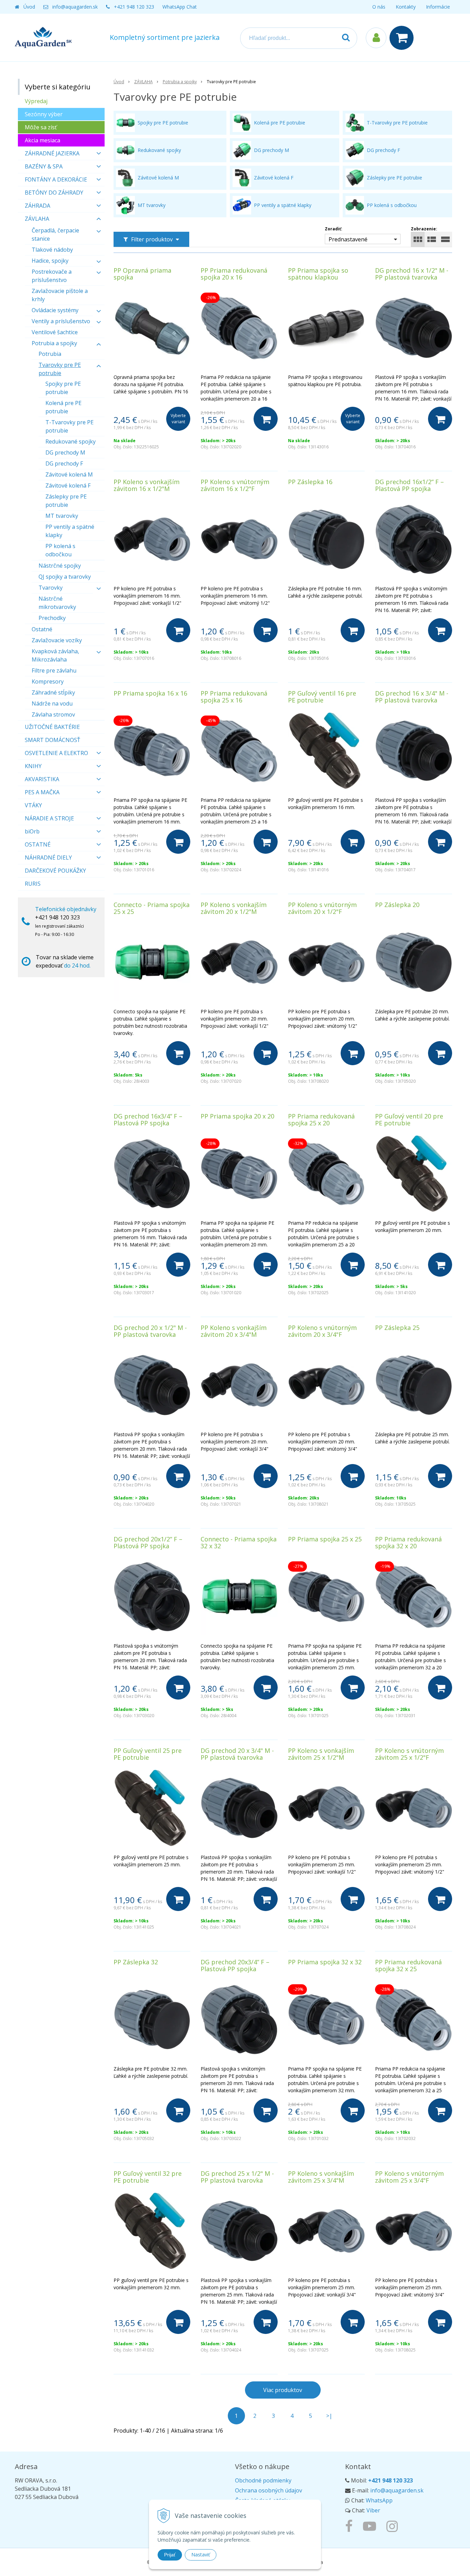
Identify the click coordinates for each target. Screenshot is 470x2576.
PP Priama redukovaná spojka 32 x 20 (408, 1542)
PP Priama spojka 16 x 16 (150, 693)
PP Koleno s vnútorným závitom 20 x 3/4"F (322, 1331)
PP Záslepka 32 (136, 1962)
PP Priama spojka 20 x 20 (237, 1116)
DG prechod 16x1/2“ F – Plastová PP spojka (409, 485)
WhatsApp (379, 2500)
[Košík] (403, 38)
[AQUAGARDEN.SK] (394, 2526)
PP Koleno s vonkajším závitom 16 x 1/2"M (147, 485)
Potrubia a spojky (180, 82)
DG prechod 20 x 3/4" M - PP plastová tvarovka (237, 1754)
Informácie (438, 7)
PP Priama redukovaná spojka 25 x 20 (321, 1120)
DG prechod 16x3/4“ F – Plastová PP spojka (148, 1120)
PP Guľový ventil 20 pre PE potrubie (409, 1120)
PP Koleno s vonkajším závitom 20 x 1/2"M (234, 908)
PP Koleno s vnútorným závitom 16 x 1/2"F (235, 485)
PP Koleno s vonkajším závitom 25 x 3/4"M (321, 2177)
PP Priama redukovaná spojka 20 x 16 (234, 274)
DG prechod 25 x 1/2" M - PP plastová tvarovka (237, 2177)
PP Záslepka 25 (397, 1328)
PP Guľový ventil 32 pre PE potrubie (148, 2177)
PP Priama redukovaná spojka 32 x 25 (408, 1965)
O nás (379, 7)
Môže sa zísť (41, 127)
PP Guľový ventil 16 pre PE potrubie (322, 697)
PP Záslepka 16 (310, 482)
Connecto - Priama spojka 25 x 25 (152, 908)
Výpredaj (36, 101)
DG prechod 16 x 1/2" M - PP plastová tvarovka (412, 274)
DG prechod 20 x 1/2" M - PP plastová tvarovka (150, 1331)
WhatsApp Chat (180, 7)
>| (329, 2416)
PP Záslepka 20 (397, 905)
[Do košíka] (266, 419)
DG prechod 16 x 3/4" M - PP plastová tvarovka (412, 697)
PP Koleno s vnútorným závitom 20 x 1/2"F (322, 908)
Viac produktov (283, 2390)
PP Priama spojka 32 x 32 (325, 1962)
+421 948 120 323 (134, 7)
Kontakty (406, 7)
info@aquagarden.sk (75, 7)
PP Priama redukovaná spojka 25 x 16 (234, 697)
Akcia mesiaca (42, 140)
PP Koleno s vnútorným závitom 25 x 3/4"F (409, 2177)
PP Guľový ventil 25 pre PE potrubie (148, 1754)
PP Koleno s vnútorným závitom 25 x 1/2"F (409, 1754)
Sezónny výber (44, 114)
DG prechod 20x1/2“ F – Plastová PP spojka (148, 1542)
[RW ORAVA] (351, 2526)
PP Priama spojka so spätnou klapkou (318, 274)
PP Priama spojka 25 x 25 (325, 1539)
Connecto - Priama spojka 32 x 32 (239, 1542)
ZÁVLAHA (143, 82)
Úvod (29, 7)
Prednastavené (348, 239)
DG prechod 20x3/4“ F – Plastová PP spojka (235, 1965)
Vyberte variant (178, 419)
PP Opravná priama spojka (142, 274)
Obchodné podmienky (263, 2480)
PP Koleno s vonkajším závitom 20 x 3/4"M (234, 1331)
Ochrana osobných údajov (269, 2490)
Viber (373, 2510)
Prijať (170, 2555)
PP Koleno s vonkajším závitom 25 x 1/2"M (321, 1754)
